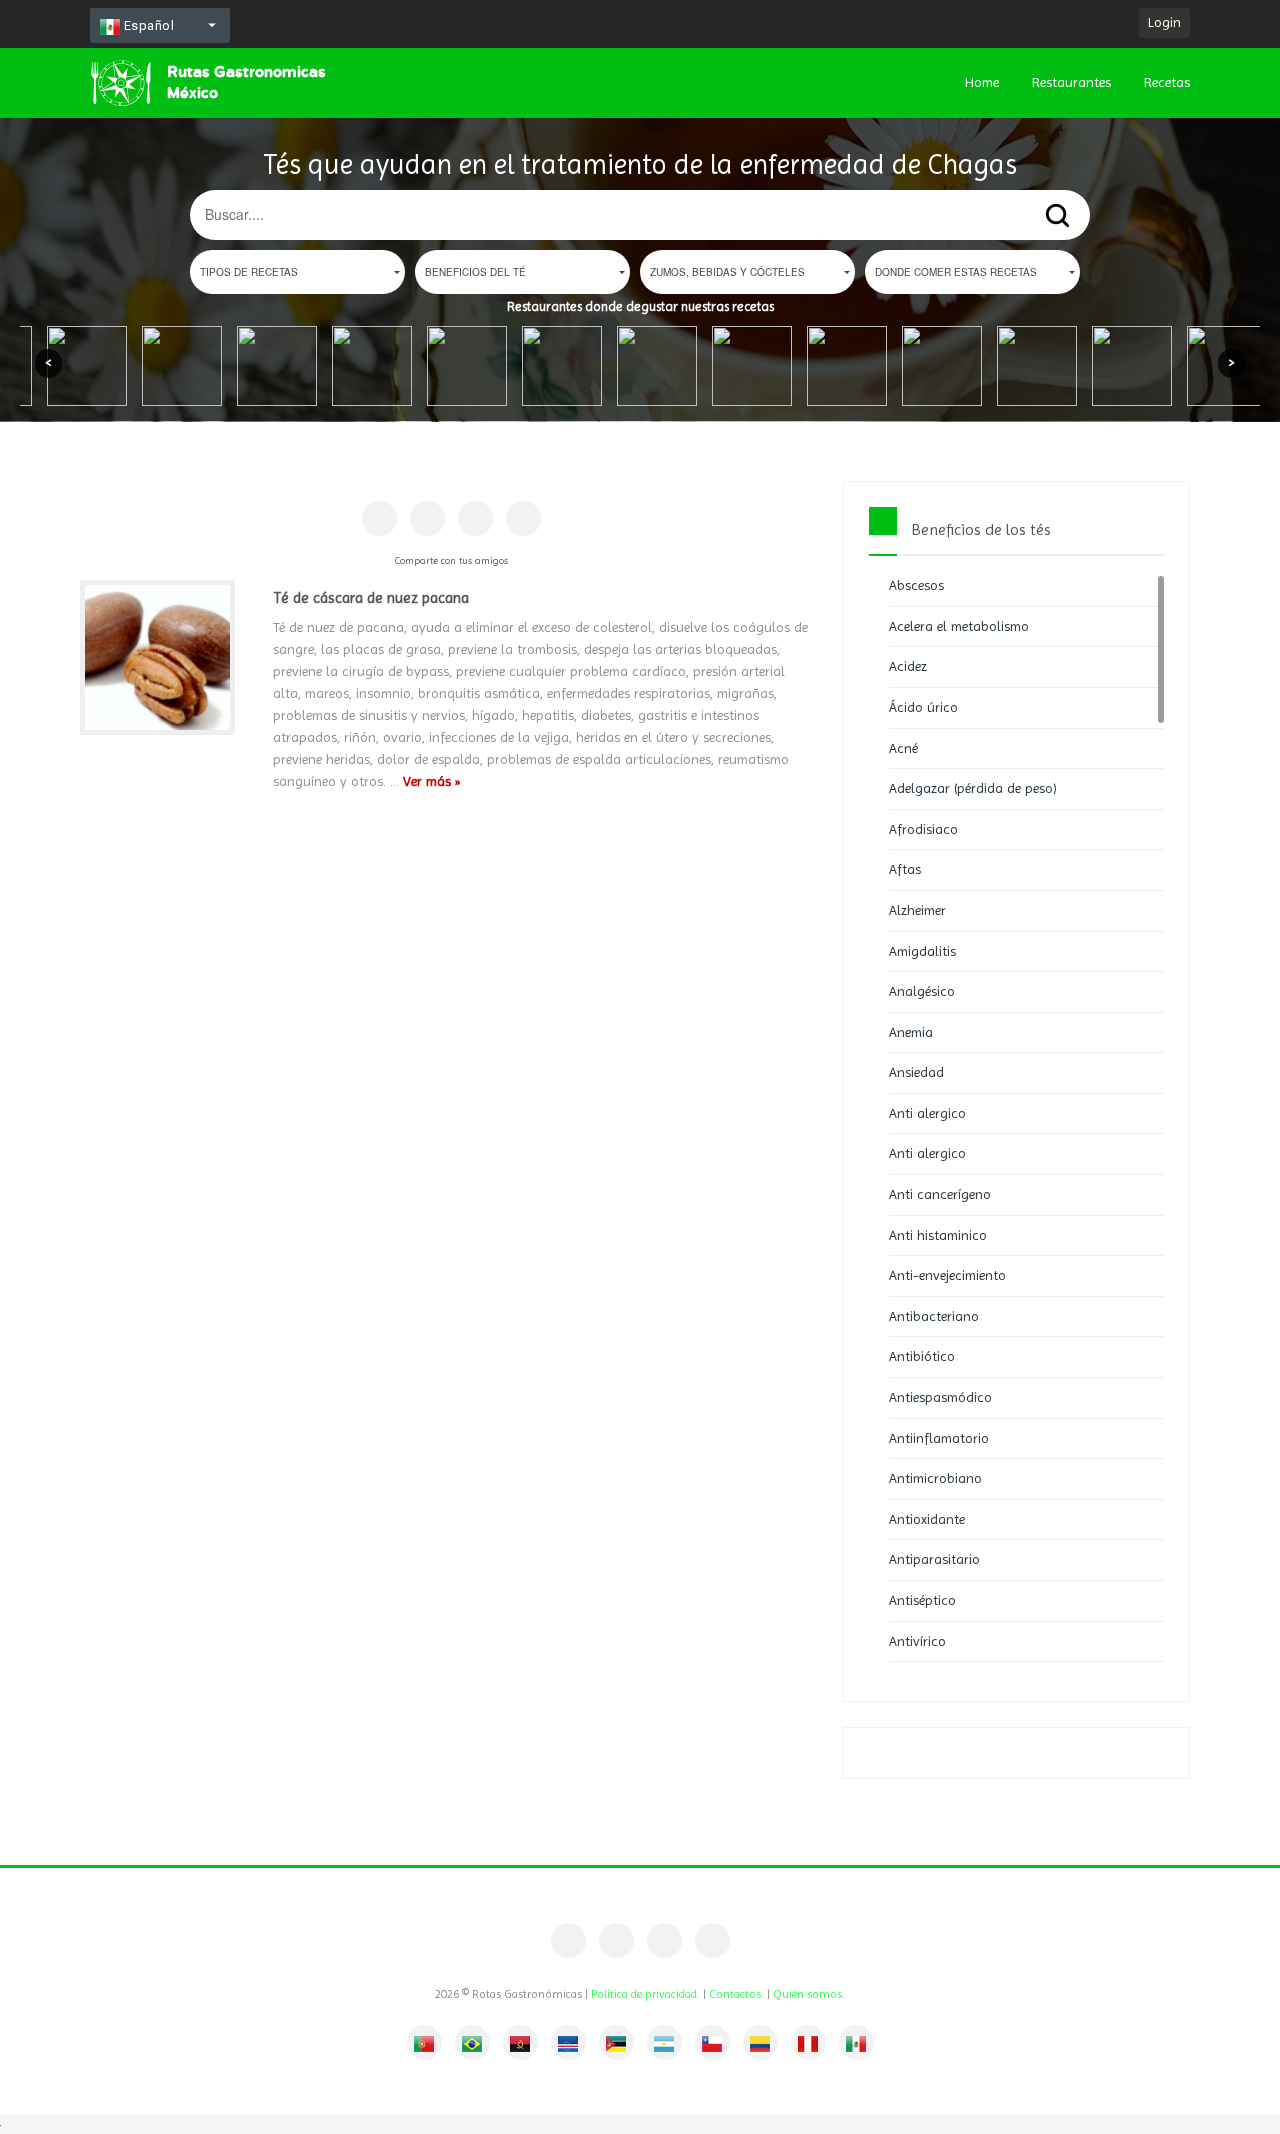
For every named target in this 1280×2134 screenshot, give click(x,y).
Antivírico (917, 1641)
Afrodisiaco (923, 829)
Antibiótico (922, 1356)
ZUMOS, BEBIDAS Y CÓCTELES (727, 272)
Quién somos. (809, 1994)
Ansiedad (916, 1072)
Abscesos (916, 585)
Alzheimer (917, 910)
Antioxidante (927, 1519)
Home (982, 82)
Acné (903, 748)
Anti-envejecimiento (947, 1275)
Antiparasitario (934, 1559)
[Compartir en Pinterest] (427, 518)
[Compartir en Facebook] (379, 518)
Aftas (905, 869)
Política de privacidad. (645, 1994)
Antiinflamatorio (939, 1438)
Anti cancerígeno (940, 1194)
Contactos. (736, 1994)
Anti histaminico (938, 1235)
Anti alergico (927, 1113)
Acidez (908, 666)
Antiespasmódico (940, 1397)
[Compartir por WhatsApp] (523, 518)
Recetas (1167, 82)
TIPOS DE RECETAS (249, 272)
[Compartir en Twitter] (475, 518)
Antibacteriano (934, 1316)
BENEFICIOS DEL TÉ (475, 272)
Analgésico (922, 991)
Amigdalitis (922, 951)
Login (1164, 22)
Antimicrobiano (935, 1478)
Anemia (911, 1032)
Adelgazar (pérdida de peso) (973, 788)
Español (147, 25)
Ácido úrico (923, 707)
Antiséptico (922, 1600)
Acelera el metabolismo (959, 626)
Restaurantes (1071, 82)
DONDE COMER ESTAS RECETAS (956, 272)
